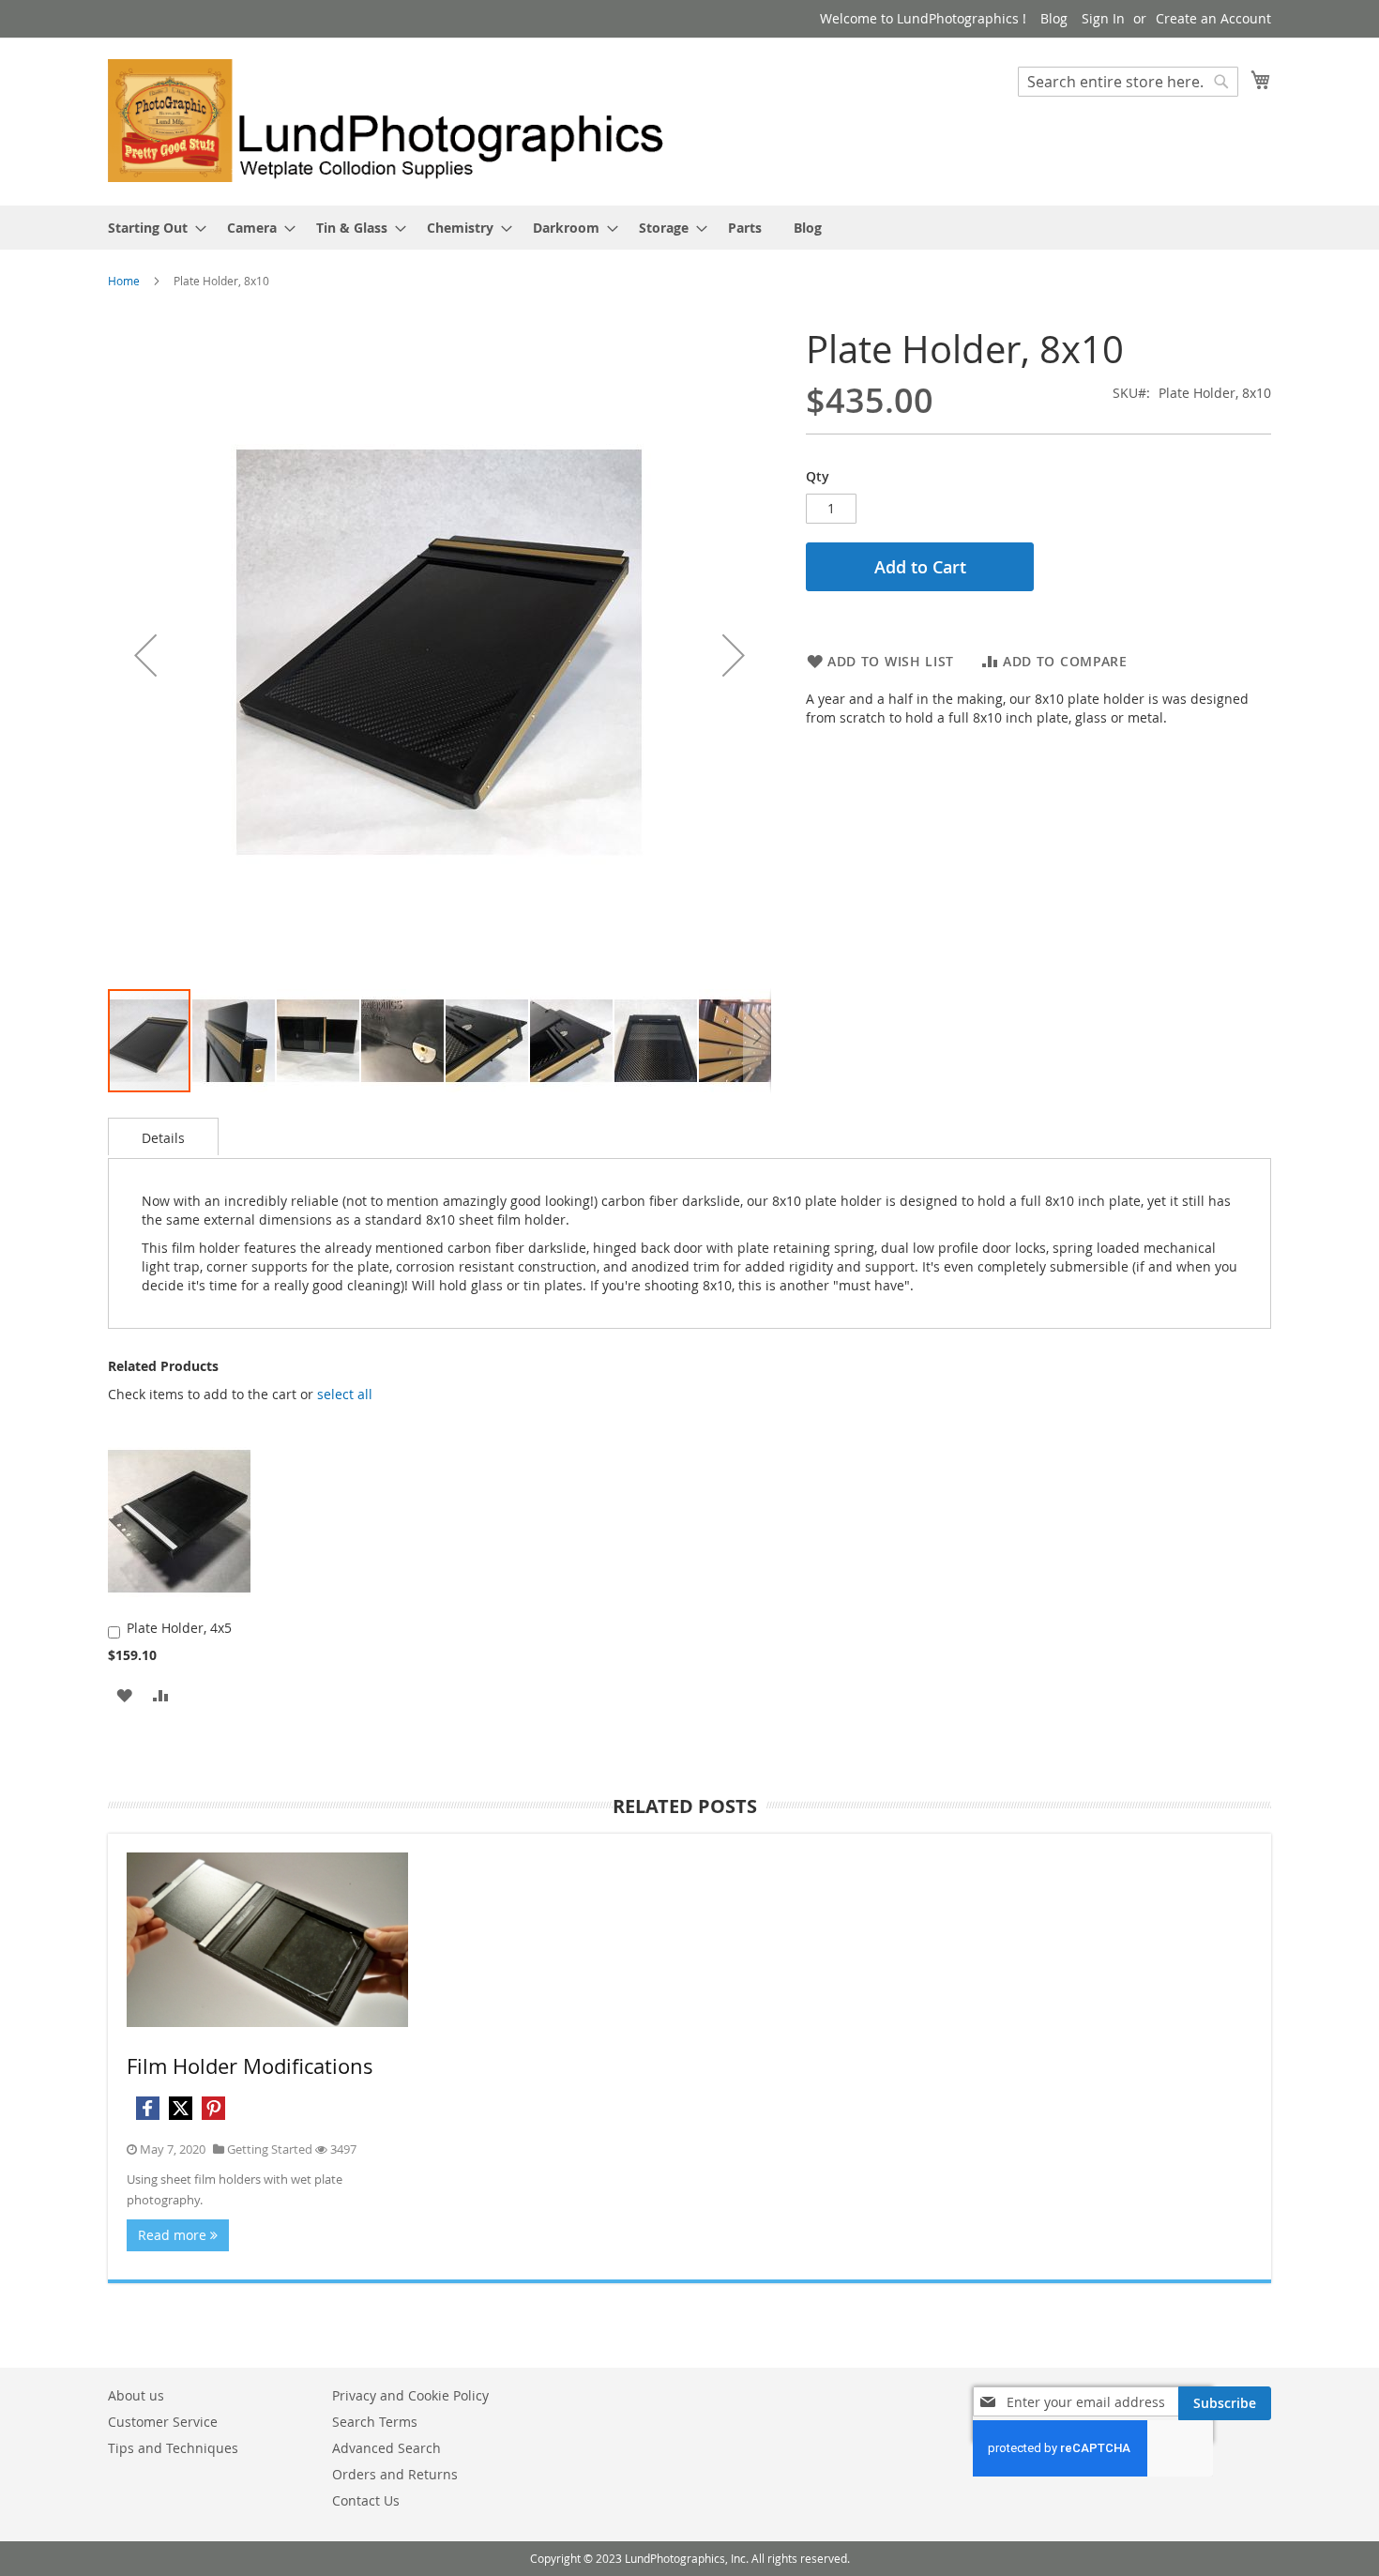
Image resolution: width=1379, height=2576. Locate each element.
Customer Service (163, 2422)
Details (163, 1138)
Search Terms (375, 2422)
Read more (174, 2235)
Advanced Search (386, 2448)
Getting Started (270, 2149)
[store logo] (399, 121)
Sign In (1103, 18)
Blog (1054, 18)
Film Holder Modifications (250, 2066)
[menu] (689, 228)
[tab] (163, 1136)
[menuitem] (152, 228)
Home (124, 281)
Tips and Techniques (173, 2448)
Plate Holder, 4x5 (179, 1628)
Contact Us (366, 2500)
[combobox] (1128, 82)
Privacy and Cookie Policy (410, 2395)
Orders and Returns (395, 2474)
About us (136, 2395)
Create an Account (1213, 18)
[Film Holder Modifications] (267, 1940)
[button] (145, 655)
